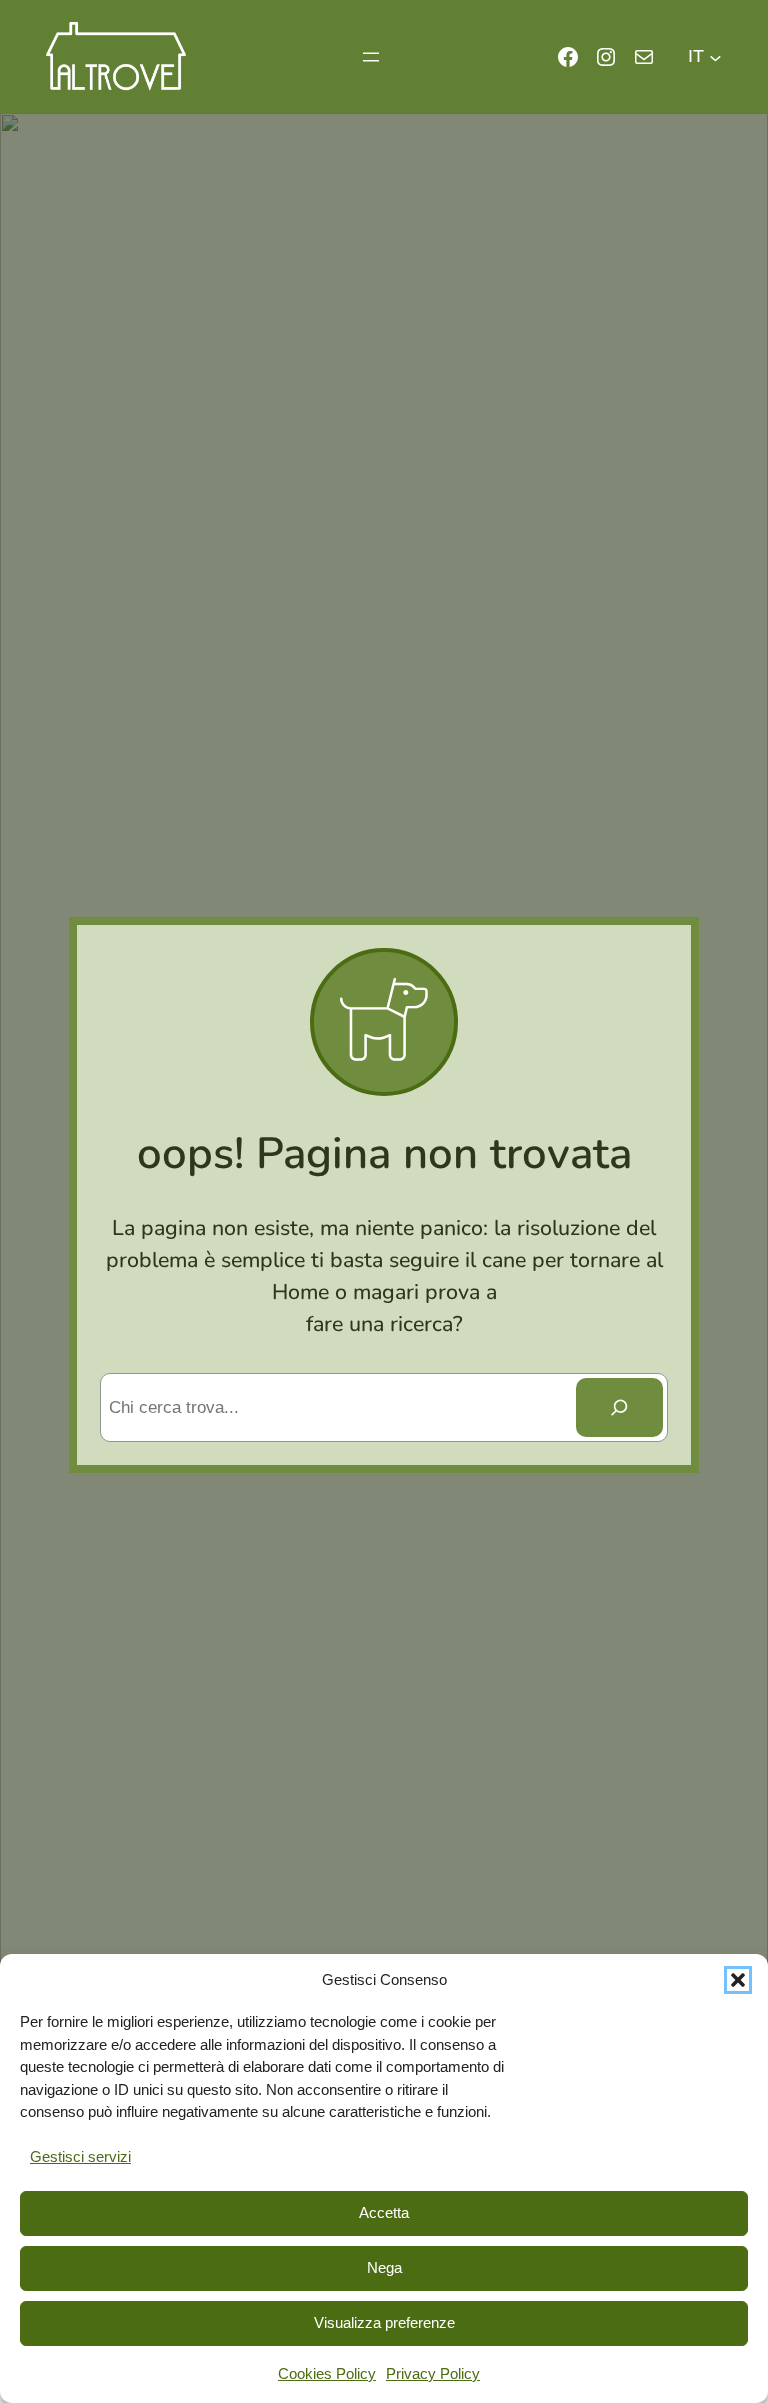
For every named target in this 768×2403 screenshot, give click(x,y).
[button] (738, 1980)
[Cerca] (620, 1407)
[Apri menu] (371, 57)
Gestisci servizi (80, 2156)
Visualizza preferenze (384, 2322)
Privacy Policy (433, 2373)
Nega (384, 2267)
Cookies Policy (327, 2373)
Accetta (384, 2212)
